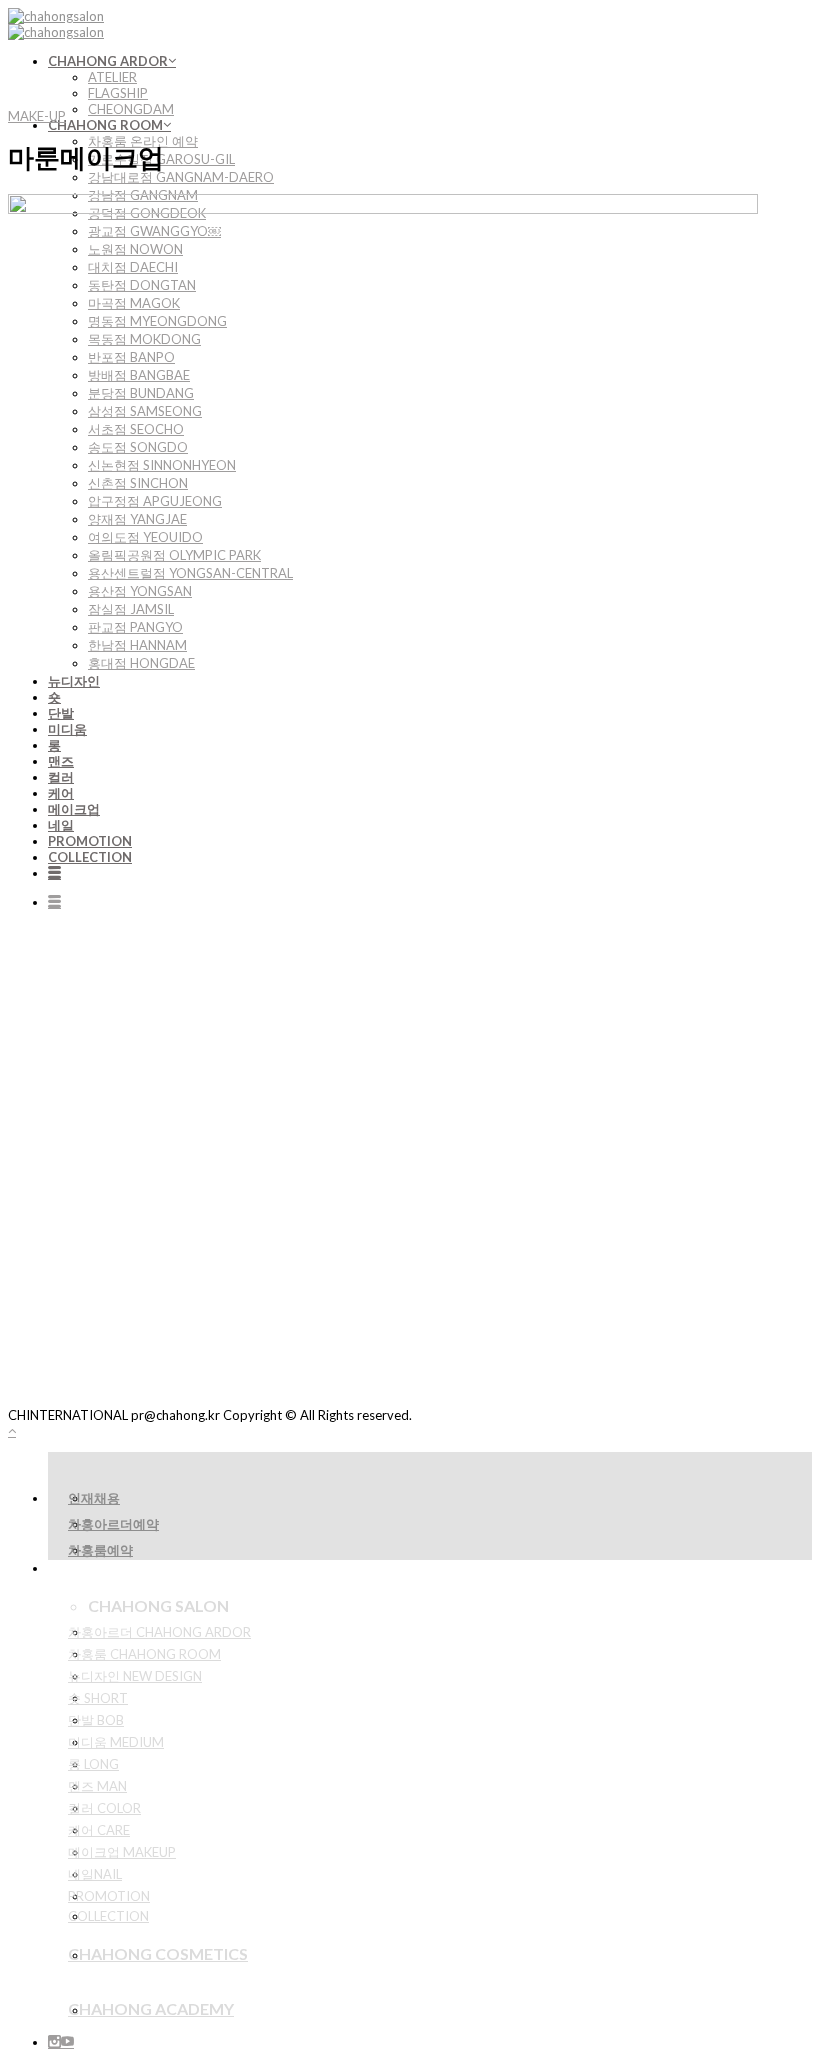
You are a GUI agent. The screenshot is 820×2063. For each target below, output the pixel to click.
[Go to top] (12, 1431)
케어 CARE (99, 1830)
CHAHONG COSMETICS (158, 1953)
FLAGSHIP (118, 93)
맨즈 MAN (97, 1786)
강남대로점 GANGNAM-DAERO (181, 177)
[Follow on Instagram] (54, 2042)
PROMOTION (109, 1896)
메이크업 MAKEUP (122, 1852)
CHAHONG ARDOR (108, 61)
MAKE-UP (37, 116)
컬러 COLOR (104, 1808)
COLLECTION (108, 1916)
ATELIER (112, 77)
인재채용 (94, 1498)
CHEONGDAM (131, 109)
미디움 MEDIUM (116, 1742)
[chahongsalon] (56, 24)
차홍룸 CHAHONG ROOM (144, 1654)
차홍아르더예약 (113, 1524)
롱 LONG (93, 1764)
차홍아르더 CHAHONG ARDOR (159, 1632)
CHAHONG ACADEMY (151, 2008)
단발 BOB (96, 1720)
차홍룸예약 (100, 1550)
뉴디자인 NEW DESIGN (135, 1676)
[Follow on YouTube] (67, 2042)
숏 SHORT (98, 1698)
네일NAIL (95, 1874)
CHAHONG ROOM (105, 125)
